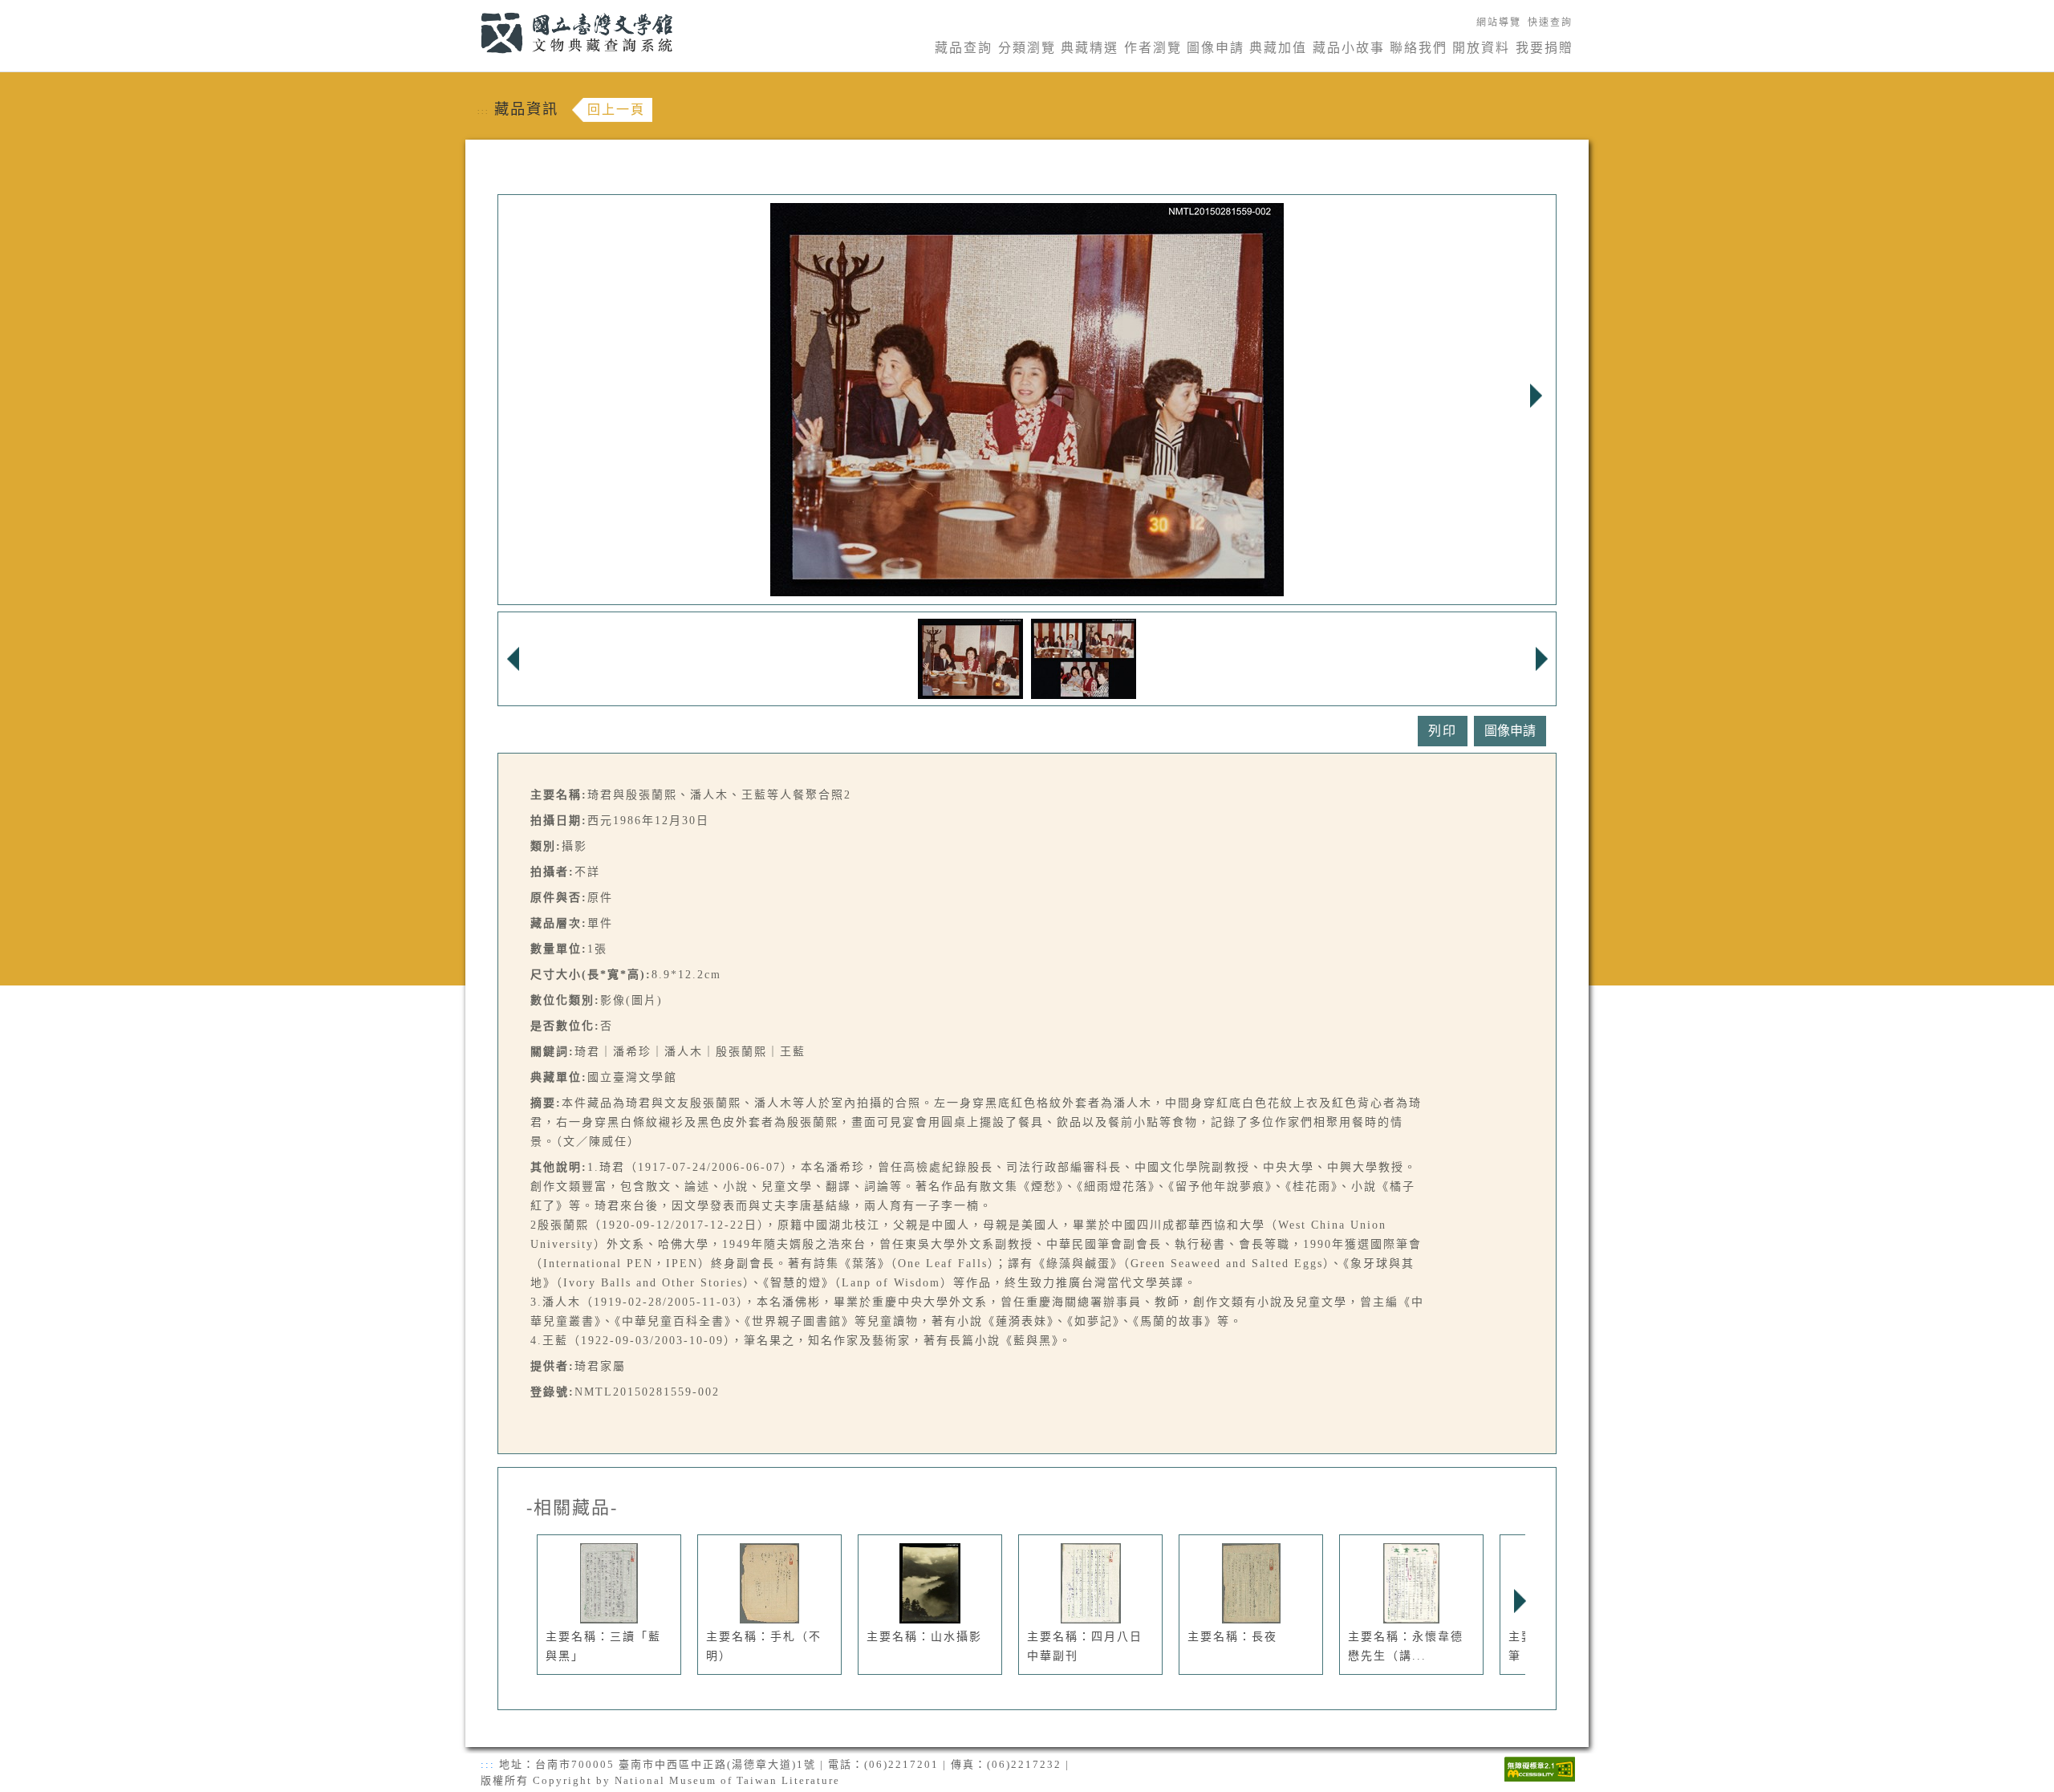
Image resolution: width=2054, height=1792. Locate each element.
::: (471, 9)
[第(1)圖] (970, 658)
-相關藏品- (572, 1508)
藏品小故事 (1349, 48)
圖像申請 (1216, 48)
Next (1536, 396)
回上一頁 (616, 110)
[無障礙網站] (1540, 1768)
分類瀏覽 (1027, 48)
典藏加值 (1278, 48)
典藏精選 (1090, 48)
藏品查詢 (964, 48)
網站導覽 (1499, 22)
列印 (1443, 731)
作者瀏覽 (1153, 48)
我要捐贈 (1545, 48)
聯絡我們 (1419, 48)
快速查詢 (1550, 22)
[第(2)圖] (1084, 658)
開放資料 (1481, 48)
